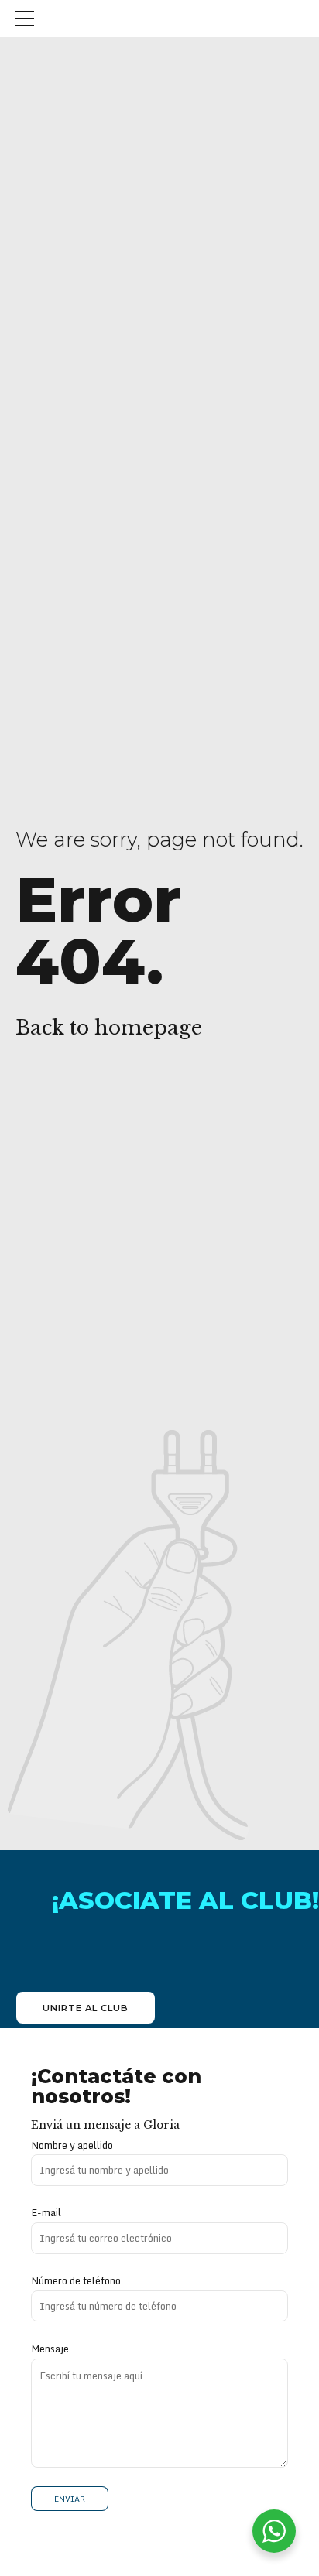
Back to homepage (109, 1028)
